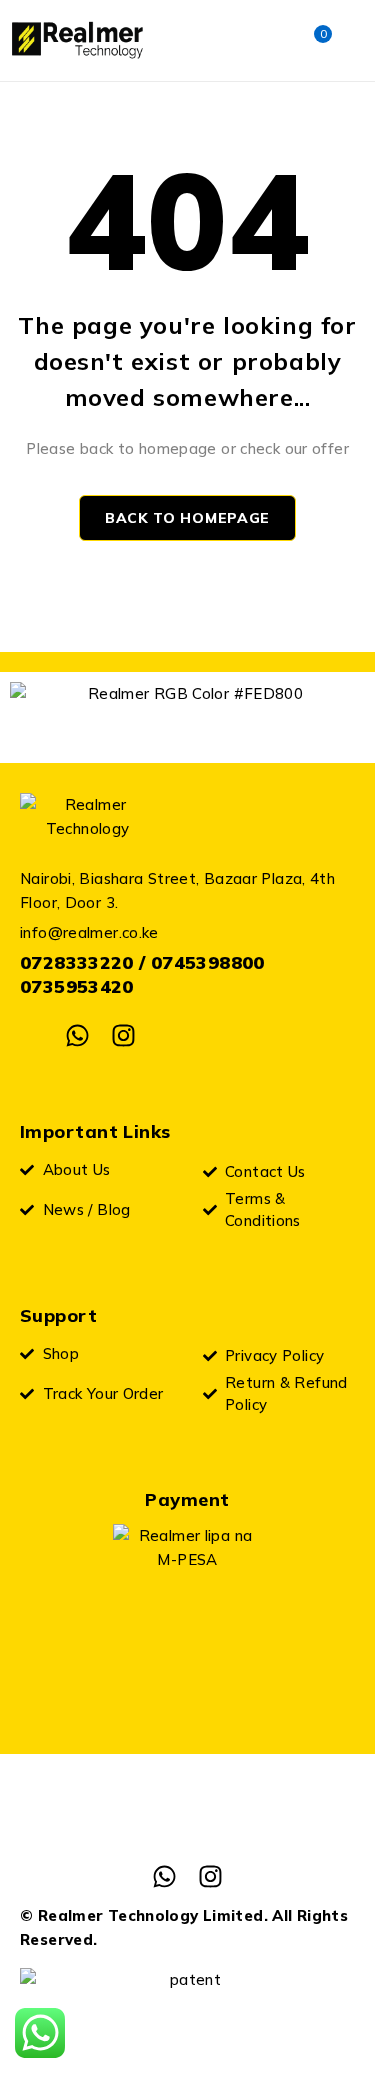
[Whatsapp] (77, 1035)
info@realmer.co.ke (89, 932)
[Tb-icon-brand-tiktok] (168, 1035)
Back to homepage (187, 518)
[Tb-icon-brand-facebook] (32, 1035)
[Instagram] (123, 1035)
